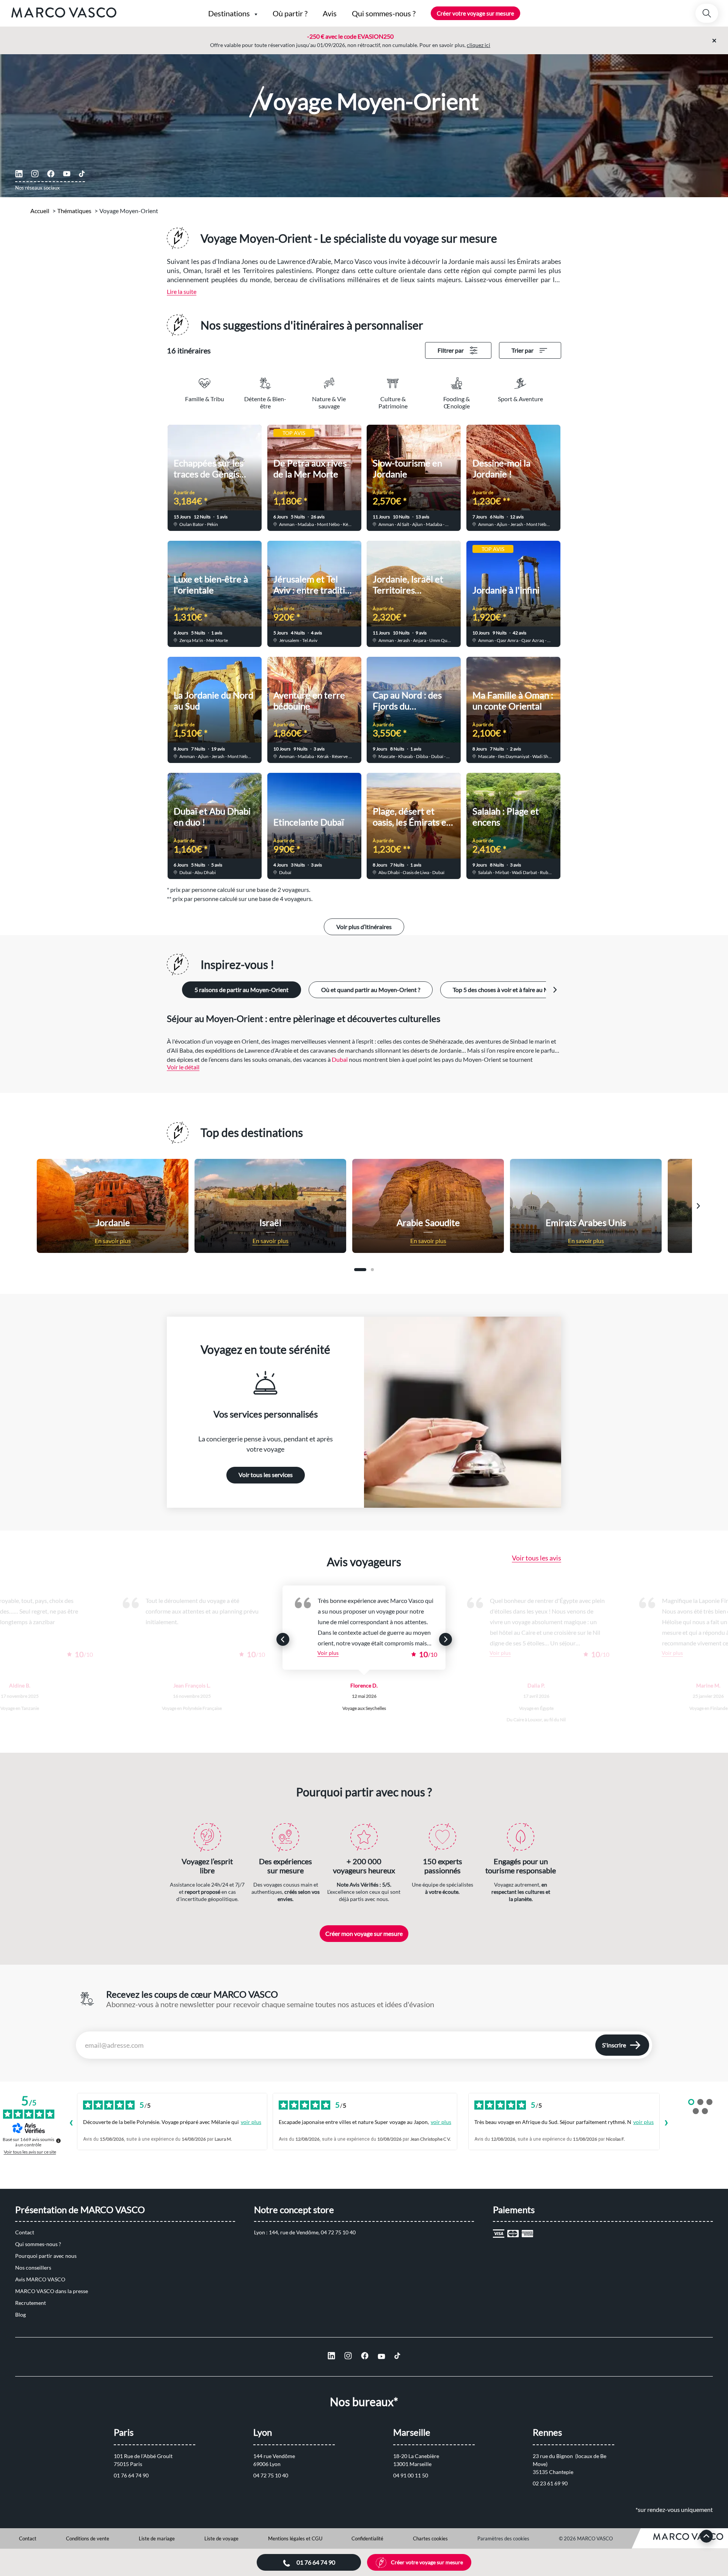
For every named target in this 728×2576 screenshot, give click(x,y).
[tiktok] (82, 174)
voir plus (251, 2122)
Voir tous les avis (537, 1558)
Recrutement (31, 2303)
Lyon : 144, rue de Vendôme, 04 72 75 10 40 (305, 2232)
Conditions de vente (88, 2538)
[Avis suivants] (666, 2124)
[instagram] (35, 174)
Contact (25, 2232)
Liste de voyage (221, 2538)
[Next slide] (555, 990)
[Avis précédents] (71, 2124)
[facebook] (51, 174)
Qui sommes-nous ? (38, 2244)
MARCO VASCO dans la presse (52, 2291)
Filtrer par (451, 350)
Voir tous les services (266, 1475)
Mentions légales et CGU (295, 2538)
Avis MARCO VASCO (40, 2279)
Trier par (522, 350)
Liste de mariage (157, 2538)
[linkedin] (19, 174)
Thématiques (74, 211)
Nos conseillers (33, 2268)
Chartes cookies (430, 2538)
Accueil (40, 211)
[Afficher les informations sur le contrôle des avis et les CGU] (58, 2141)
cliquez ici (479, 45)
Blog (20, 2315)
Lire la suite (182, 291)
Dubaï (340, 1059)
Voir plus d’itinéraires (364, 927)
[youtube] (67, 174)
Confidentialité (367, 2538)
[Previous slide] (30, 1206)
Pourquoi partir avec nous (46, 2256)
